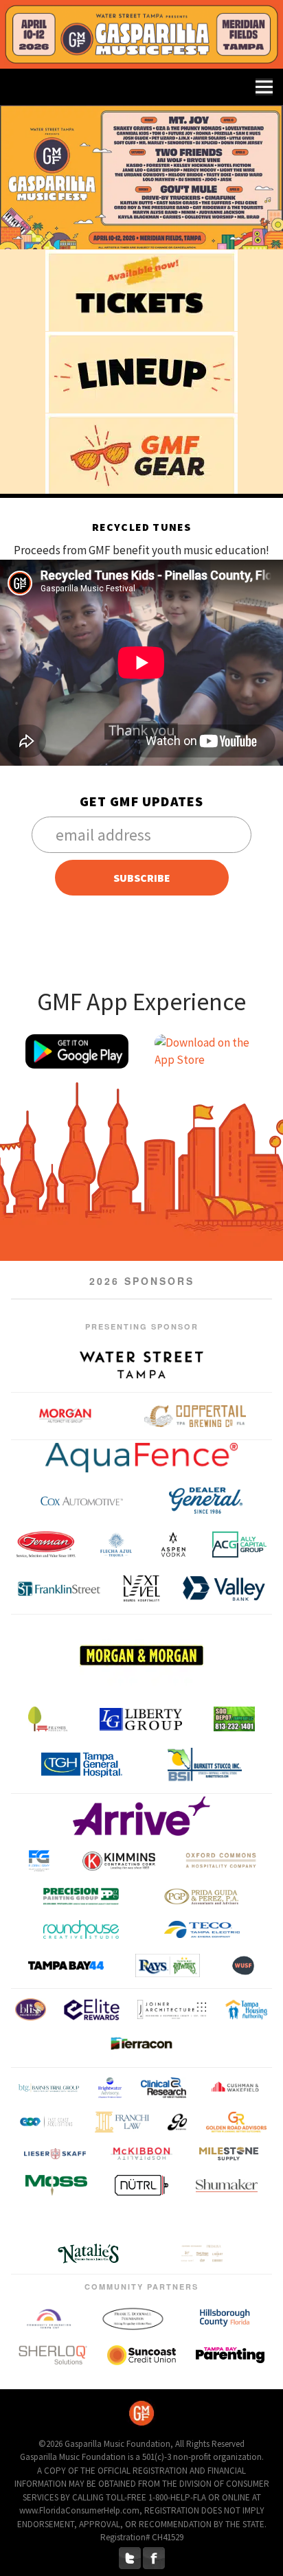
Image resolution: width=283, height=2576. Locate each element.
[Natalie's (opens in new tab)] (89, 2254)
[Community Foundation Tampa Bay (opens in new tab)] (49, 2318)
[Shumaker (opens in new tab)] (227, 2185)
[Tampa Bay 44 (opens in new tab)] (66, 1965)
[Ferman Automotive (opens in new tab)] (46, 1545)
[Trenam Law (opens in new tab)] (67, 2220)
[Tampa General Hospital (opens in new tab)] (82, 1765)
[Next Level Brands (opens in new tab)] (141, 1588)
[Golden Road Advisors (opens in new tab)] (236, 2121)
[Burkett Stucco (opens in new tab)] (205, 1765)
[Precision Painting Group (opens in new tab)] (81, 1896)
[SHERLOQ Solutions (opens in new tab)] (53, 2355)
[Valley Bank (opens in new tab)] (224, 1588)
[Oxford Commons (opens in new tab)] (221, 1861)
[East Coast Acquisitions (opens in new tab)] (46, 2121)
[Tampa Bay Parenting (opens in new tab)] (230, 2356)
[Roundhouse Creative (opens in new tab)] (81, 1929)
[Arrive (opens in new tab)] (141, 1816)
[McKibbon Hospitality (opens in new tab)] (141, 2154)
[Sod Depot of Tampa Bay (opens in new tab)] (234, 1719)
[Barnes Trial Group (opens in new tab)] (49, 2087)
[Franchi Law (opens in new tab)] (122, 2121)
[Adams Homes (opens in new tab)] (192, 2220)
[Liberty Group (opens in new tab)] (141, 1719)
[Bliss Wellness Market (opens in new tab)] (31, 2009)
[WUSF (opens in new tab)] (243, 1965)
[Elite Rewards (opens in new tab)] (92, 2009)
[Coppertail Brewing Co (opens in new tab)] (195, 1416)
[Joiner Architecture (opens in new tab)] (172, 2009)
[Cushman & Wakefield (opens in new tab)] (236, 2087)
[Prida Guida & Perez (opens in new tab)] (202, 1896)
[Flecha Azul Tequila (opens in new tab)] (116, 1545)
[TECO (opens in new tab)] (202, 1929)
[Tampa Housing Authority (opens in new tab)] (246, 2009)
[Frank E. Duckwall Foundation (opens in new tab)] (133, 2318)
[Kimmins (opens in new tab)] (119, 1861)
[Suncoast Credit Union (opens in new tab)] (141, 2355)
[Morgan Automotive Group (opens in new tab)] (65, 1416)
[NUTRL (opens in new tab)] (142, 2185)
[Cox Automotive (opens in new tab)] (82, 1501)
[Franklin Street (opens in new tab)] (59, 1588)
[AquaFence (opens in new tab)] (141, 1458)
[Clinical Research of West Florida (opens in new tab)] (163, 2087)
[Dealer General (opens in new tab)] (205, 1501)
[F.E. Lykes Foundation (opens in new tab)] (48, 1719)
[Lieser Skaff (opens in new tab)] (55, 2153)
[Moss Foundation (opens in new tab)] (56, 2185)
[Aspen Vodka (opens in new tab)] (173, 1545)
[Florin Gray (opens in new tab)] (39, 1861)
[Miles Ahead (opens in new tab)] (229, 2153)
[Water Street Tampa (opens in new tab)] (141, 1365)
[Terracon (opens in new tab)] (141, 2046)
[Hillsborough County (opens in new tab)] (225, 2318)
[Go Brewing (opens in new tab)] (177, 2121)
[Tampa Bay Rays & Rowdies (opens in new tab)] (168, 1965)
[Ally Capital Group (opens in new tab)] (239, 1545)
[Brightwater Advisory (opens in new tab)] (110, 2087)
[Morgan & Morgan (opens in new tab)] (141, 1655)
